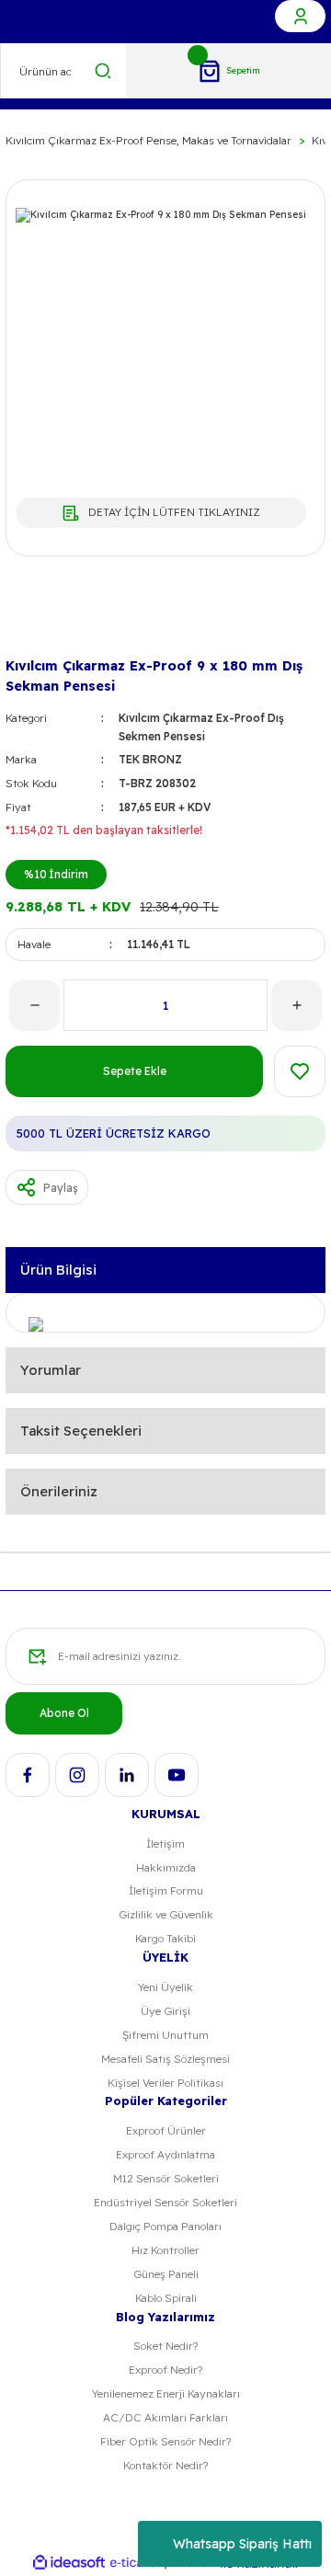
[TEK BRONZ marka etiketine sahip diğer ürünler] (35, 623)
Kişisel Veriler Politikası (165, 2083)
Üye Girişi (165, 2011)
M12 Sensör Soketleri (166, 2178)
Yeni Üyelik (165, 1987)
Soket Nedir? (165, 2346)
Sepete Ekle (135, 1071)
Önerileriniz (59, 1491)
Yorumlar (51, 1370)
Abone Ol (64, 1713)
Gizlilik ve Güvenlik (166, 1914)
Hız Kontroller (165, 2250)
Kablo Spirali (166, 2298)
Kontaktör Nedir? (165, 2465)
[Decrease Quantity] (34, 1005)
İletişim (165, 1843)
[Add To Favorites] (300, 1071)
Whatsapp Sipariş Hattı (242, 2544)
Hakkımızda (166, 1867)
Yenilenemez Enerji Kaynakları (166, 2393)
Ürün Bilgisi (58, 1270)
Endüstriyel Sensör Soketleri (165, 2202)
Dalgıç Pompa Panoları (165, 2226)
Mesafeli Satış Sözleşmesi (165, 2059)
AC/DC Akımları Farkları (165, 2417)
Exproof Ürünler (166, 2130)
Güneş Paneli (166, 2274)
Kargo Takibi (165, 1938)
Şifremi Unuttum (165, 2035)
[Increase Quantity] (297, 1005)
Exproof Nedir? (165, 2370)
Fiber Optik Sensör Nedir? (165, 2441)
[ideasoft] (69, 2563)
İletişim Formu (166, 1890)
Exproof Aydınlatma (165, 2154)
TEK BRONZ (150, 759)
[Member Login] (300, 16)
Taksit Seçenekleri (81, 1431)
